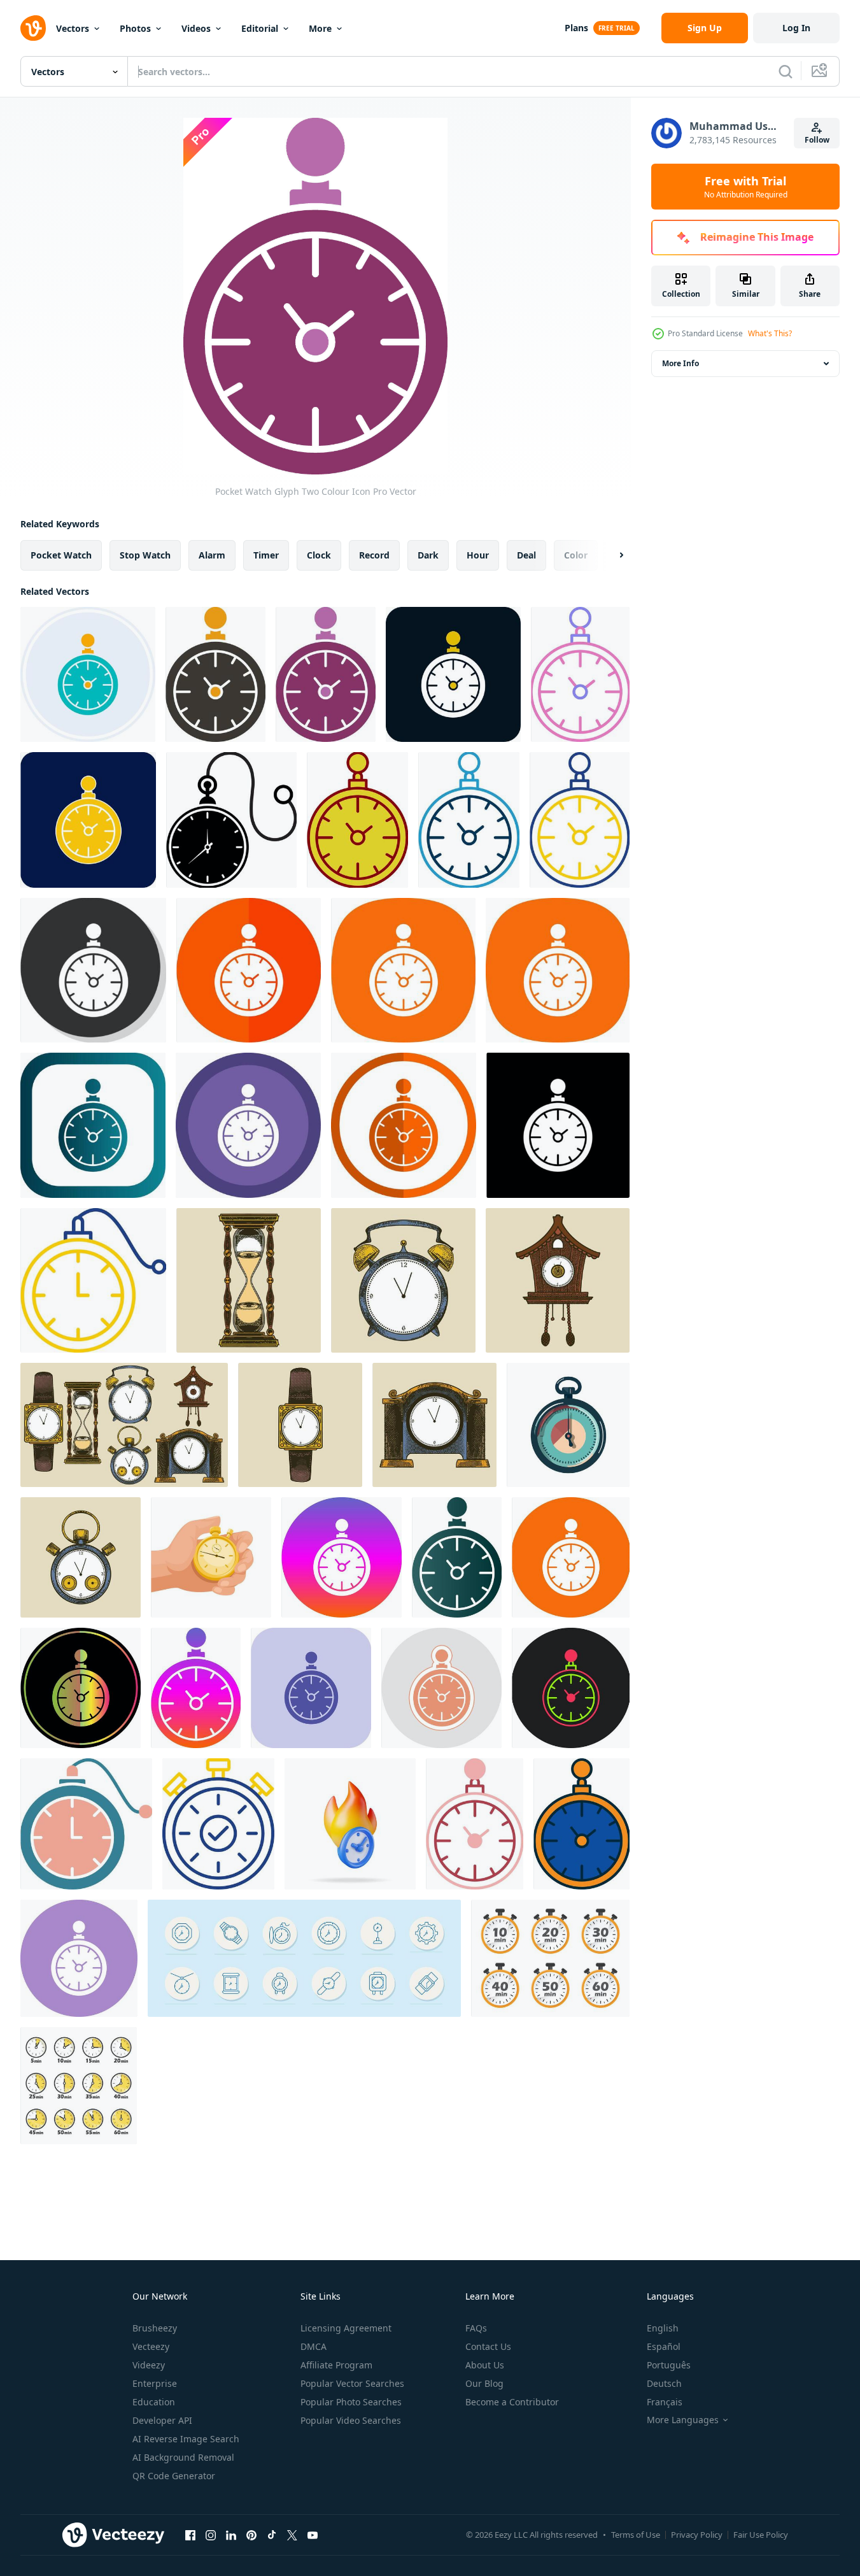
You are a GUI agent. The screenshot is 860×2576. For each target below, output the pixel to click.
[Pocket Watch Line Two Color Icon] (357, 820)
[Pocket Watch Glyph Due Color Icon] (81, 1688)
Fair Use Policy (761, 2535)
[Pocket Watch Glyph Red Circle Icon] (249, 970)
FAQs (476, 2328)
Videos (196, 28)
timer (266, 555)
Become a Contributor (512, 2402)
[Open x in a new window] (292, 2535)
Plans (576, 28)
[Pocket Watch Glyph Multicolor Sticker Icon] (441, 1688)
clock (319, 555)
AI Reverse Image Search (186, 2439)
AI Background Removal (183, 2457)
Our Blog (484, 2383)
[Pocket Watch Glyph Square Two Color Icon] (88, 820)
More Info (680, 363)
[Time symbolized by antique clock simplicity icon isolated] (568, 1425)
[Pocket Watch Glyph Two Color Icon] (453, 674)
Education (154, 2402)
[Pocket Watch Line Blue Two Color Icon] (469, 820)
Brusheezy (155, 2328)
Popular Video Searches (351, 2420)
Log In (796, 28)
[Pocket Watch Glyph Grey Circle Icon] (93, 970)
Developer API (162, 2420)
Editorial (260, 28)
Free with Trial (746, 187)
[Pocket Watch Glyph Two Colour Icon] (215, 674)
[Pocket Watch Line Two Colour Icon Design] (93, 1280)
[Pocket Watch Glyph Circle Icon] (571, 1557)
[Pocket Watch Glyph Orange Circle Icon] (404, 1125)
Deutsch (664, 2383)
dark (428, 555)
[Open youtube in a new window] (313, 2535)
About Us (485, 2365)
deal (526, 555)
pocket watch (61, 555)
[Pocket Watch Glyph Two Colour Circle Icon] (88, 674)
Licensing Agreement (346, 2328)
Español (664, 2346)
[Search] (786, 71)
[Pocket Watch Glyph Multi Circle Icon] (248, 1125)
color (576, 555)
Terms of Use (636, 2535)
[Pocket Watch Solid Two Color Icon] (475, 1824)
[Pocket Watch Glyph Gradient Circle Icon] (342, 1557)
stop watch (145, 555)
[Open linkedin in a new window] (231, 2535)
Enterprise (155, 2383)
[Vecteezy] (33, 28)
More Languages (683, 2420)
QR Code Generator (174, 2476)
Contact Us (488, 2346)
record (374, 555)
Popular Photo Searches (351, 2402)
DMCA (314, 2346)
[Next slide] (610, 555)
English (663, 2328)
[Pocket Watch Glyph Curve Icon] (403, 970)
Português (669, 2365)
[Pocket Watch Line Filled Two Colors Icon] (582, 1824)
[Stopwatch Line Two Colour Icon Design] (218, 1824)
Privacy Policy (697, 2535)
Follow (817, 140)
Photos (135, 28)
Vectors (73, 28)
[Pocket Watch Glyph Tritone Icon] (311, 1688)
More (320, 28)
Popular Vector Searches (352, 2383)
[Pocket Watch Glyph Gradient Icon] (457, 1557)
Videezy (149, 2365)
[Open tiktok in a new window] (272, 2535)
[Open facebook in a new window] (190, 2535)
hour (478, 555)
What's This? (770, 333)
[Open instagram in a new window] (211, 2535)
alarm (212, 555)
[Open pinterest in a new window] (251, 2535)
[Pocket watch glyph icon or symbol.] (231, 820)
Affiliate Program (336, 2365)
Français (665, 2402)
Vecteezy (151, 2346)
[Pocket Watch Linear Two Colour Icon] (580, 674)
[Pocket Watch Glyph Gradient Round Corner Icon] (93, 1125)
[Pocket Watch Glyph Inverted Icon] (558, 1125)
